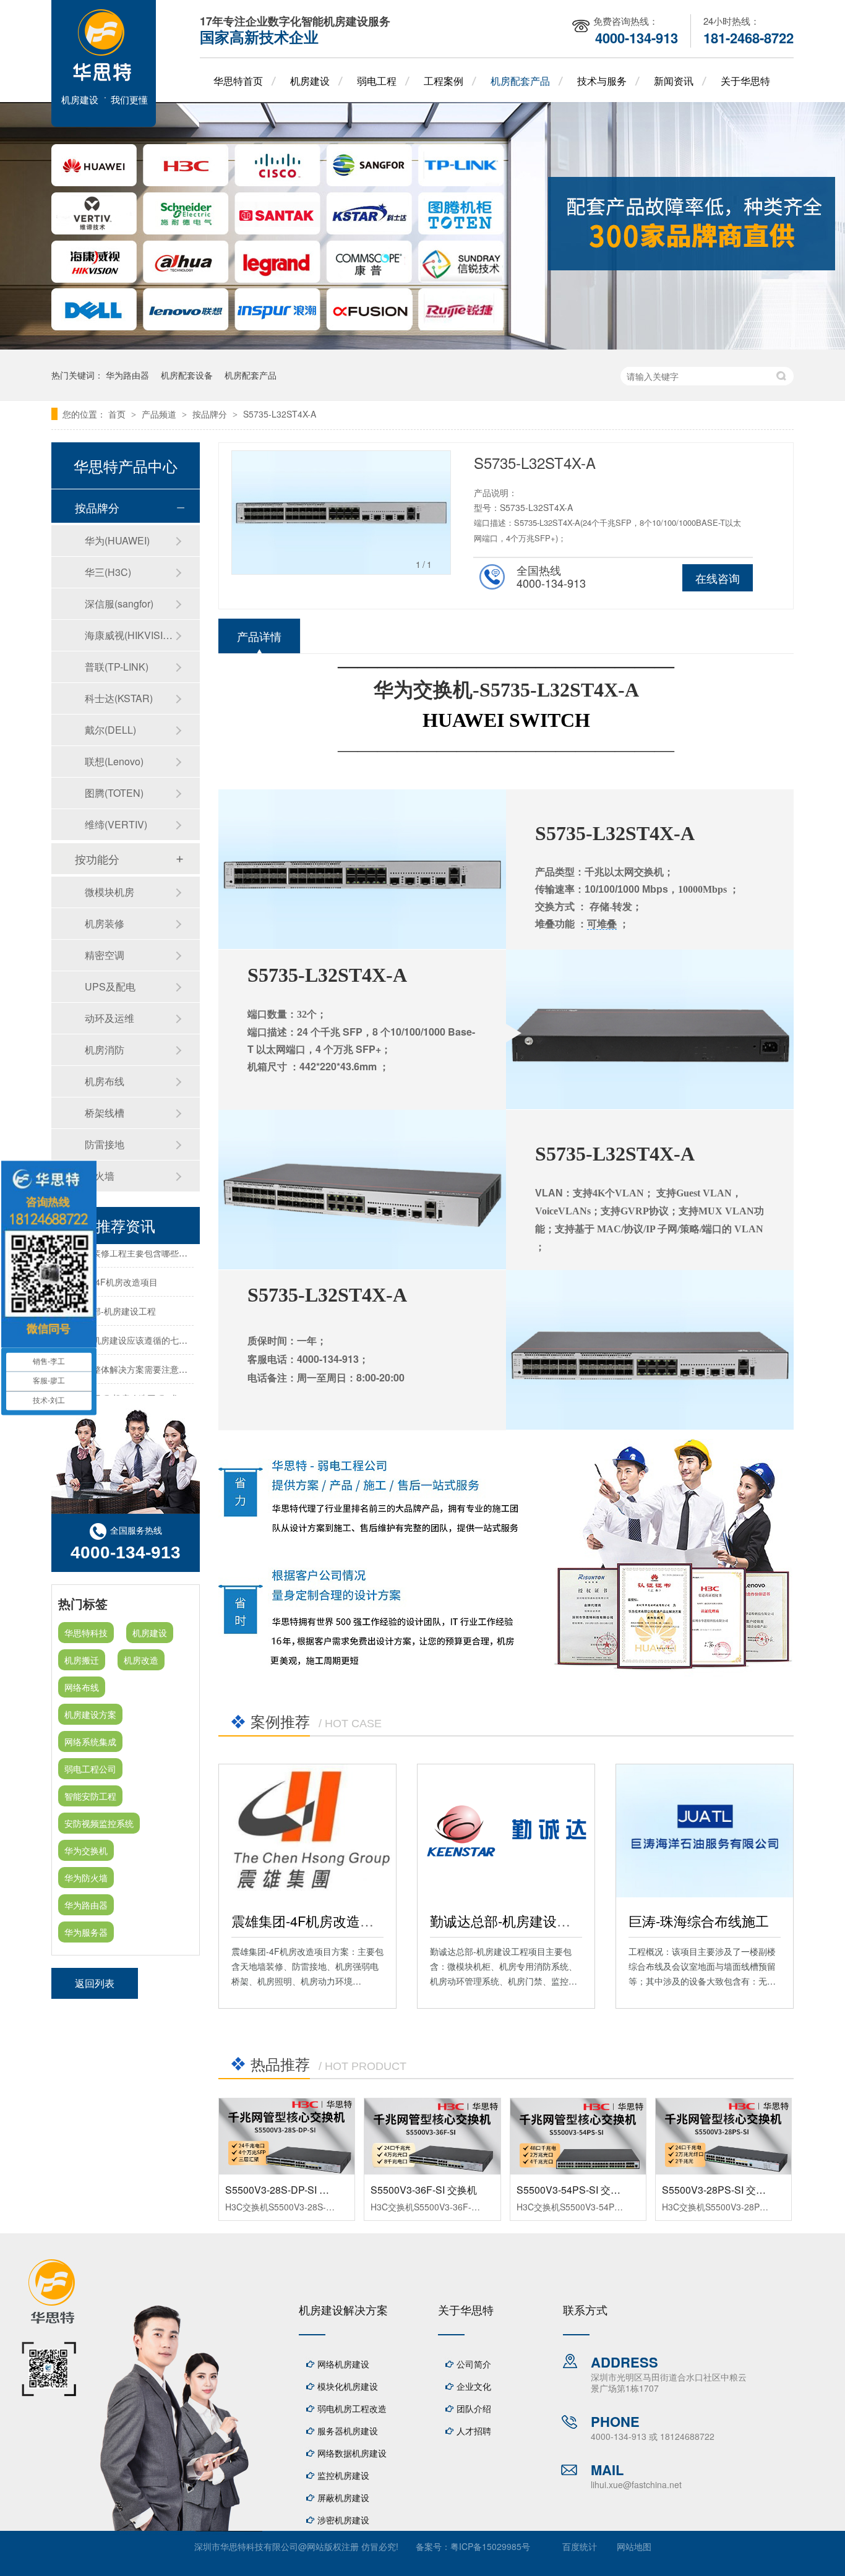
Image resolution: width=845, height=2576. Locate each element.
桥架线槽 (105, 1113)
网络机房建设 (343, 2364)
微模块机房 (109, 892)
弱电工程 (377, 81)
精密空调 (105, 955)
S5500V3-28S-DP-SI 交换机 (287, 2190)
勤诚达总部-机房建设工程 (507, 1921)
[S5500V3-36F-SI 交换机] (432, 2136)
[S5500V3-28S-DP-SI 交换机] (287, 2136)
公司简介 (474, 2364)
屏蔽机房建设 (343, 2497)
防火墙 (100, 1176)
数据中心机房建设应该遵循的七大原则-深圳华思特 (154, 1328)
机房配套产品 (520, 81)
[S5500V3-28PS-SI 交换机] (723, 2136)
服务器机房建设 (348, 2431)
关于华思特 (745, 81)
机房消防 (105, 1050)
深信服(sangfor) (119, 603)
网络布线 (82, 1687)
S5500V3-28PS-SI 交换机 (719, 2190)
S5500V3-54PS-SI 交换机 (573, 2190)
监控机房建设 (343, 2475)
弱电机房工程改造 (352, 2408)
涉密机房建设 (343, 2520)
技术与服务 (602, 81)
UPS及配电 (110, 986)
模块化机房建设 (348, 2386)
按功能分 (97, 859)
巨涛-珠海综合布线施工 (699, 1921)
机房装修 (105, 923)
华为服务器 (86, 1932)
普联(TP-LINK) (117, 667)
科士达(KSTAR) (119, 698)
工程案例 (444, 81)
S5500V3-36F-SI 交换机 (424, 2190)
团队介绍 (474, 2408)
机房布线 (105, 1081)
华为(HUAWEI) (117, 540)
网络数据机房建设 (352, 2453)
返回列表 (95, 1983)
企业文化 (474, 2386)
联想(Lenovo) (114, 761)
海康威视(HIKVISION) (130, 635)
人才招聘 (474, 2431)
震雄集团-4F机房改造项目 (309, 1921)
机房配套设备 (187, 375)
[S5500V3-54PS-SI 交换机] (578, 2136)
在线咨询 (718, 578)
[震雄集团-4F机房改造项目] (307, 1831)
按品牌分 (211, 414)
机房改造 (141, 1660)
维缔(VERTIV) (116, 824)
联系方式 (585, 2309)
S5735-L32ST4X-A (280, 414)
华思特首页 (238, 81)
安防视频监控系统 (99, 1823)
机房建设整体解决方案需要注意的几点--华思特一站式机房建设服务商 (191, 1357)
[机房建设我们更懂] (104, 123)
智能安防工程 (90, 1796)
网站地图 (634, 2546)
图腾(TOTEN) (114, 793)
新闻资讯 (674, 81)
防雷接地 (105, 1144)
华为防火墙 (86, 1878)
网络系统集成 (90, 1741)
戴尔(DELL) (110, 730)
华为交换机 (86, 1850)
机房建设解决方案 (343, 2309)
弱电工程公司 (90, 1769)
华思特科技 (86, 1633)
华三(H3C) (108, 572)
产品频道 (160, 414)
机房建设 (310, 81)
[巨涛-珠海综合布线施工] (705, 1831)
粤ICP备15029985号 (490, 2546)
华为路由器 (127, 375)
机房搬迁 (82, 1660)
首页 (118, 414)
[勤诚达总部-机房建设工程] (506, 1831)
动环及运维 (109, 1018)
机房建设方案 (90, 1714)
